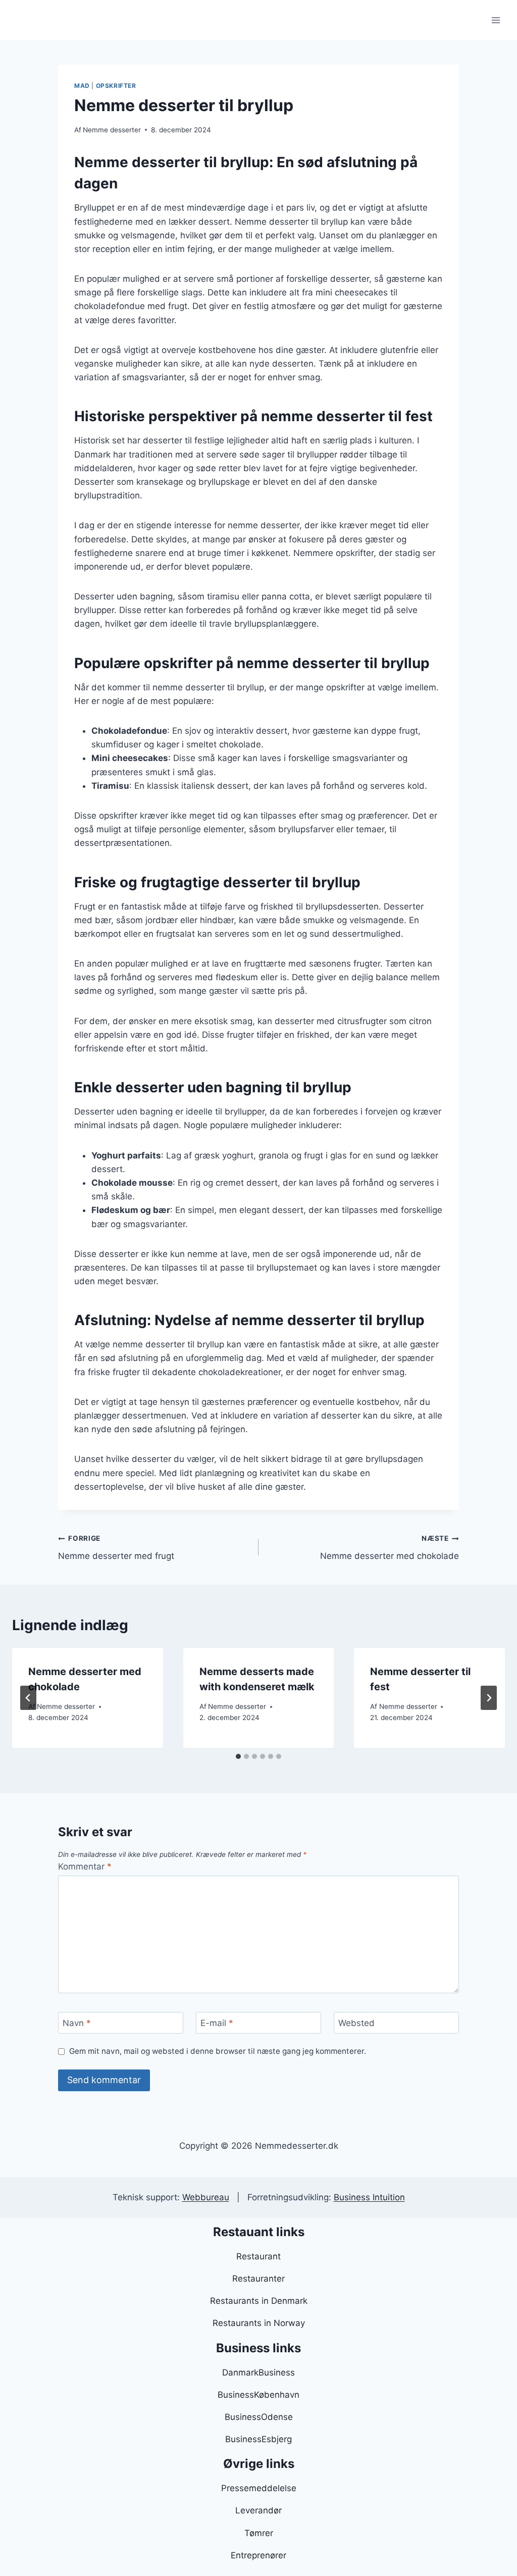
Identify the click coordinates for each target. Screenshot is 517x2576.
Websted (356, 2023)
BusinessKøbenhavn (258, 2395)
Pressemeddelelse (259, 2488)
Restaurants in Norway (259, 2323)
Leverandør (258, 2510)
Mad (82, 86)
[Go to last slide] (28, 1698)
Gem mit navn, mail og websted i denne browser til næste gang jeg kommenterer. (218, 2051)
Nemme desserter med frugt (116, 1548)
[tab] (238, 1756)
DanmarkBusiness (258, 2372)
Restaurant (258, 2256)
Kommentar (85, 1866)
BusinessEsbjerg (258, 2439)
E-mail (217, 2023)
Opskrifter (116, 86)
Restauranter (258, 2279)
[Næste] (489, 1698)
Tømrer (259, 2533)
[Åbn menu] (496, 20)
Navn (77, 2023)
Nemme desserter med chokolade (390, 1548)
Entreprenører (258, 2555)
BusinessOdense (259, 2417)
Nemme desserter (112, 130)
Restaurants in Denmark (259, 2301)
